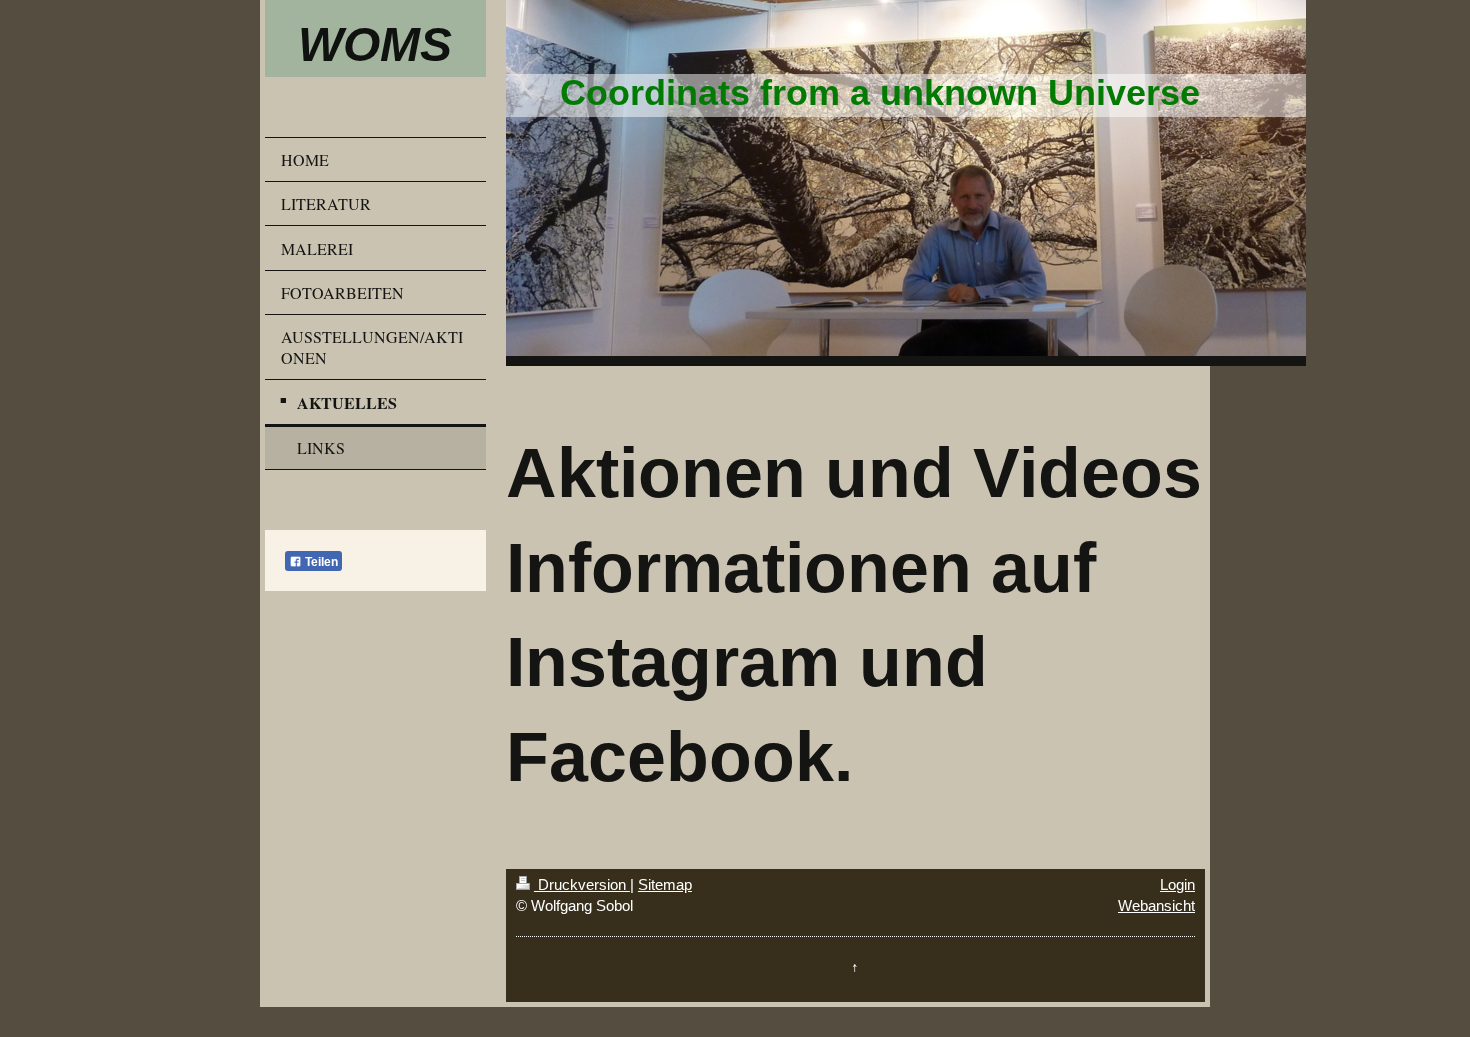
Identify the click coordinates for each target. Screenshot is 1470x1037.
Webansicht (1156, 905)
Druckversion (582, 884)
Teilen (320, 562)
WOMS (375, 44)
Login (1177, 884)
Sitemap (665, 884)
